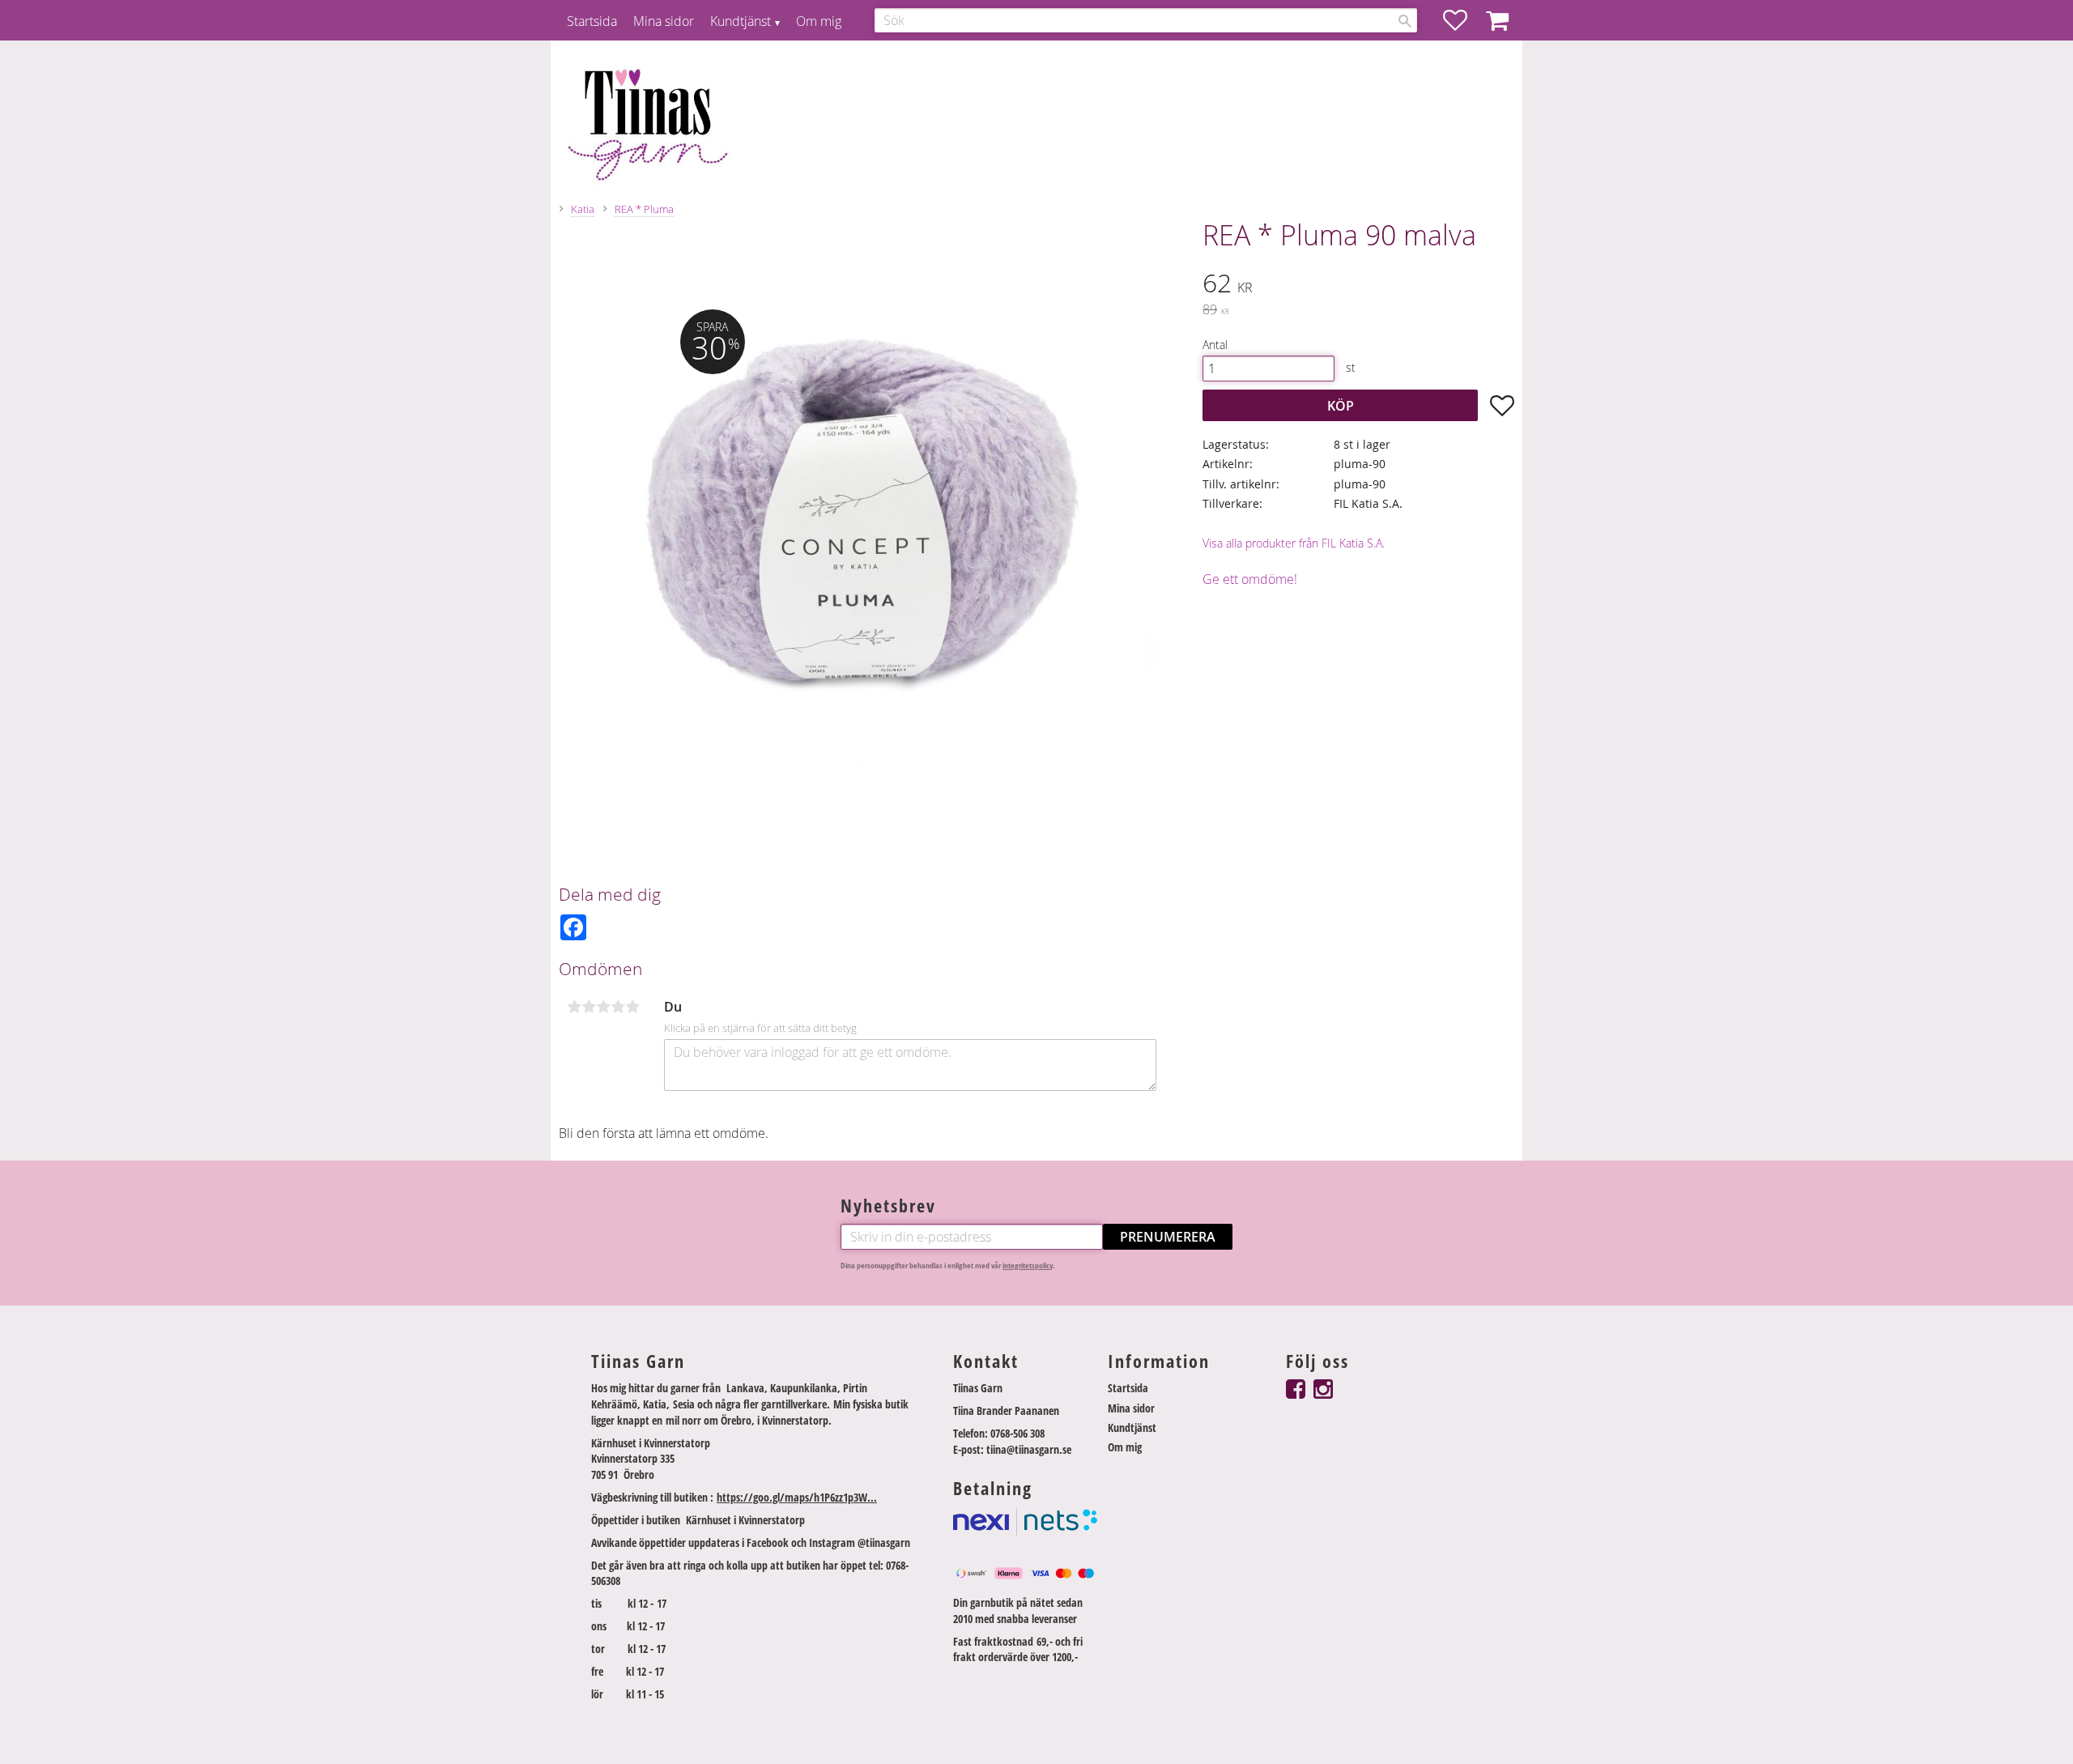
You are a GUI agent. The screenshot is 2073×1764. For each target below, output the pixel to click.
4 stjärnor (618, 1007)
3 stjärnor (603, 1007)
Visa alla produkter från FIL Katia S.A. (1294, 543)
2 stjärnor (589, 1007)
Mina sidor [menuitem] (664, 21)
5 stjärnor (632, 1007)
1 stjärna (574, 1007)
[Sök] (1405, 21)
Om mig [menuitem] (819, 21)
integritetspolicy (1028, 1265)
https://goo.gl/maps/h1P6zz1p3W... (797, 1497)
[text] (1358, 285)
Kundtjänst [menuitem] (741, 21)
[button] (1463, 20)
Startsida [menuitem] (592, 21)
